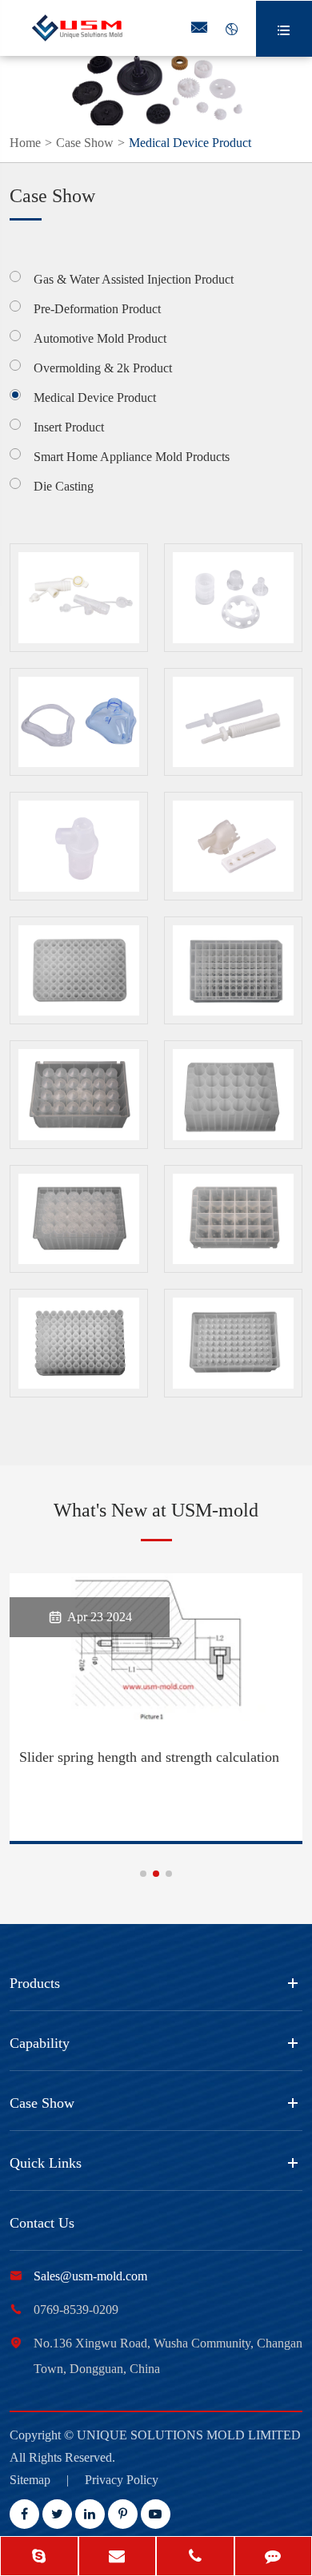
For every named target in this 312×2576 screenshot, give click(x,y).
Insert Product (69, 427)
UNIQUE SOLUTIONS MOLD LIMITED (189, 2435)
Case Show (85, 143)
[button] (143, 1874)
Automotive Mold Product (100, 338)
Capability (40, 2043)
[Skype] (39, 2558)
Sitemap (30, 2480)
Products (35, 1983)
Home (25, 143)
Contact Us (42, 2223)
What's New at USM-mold (156, 1510)
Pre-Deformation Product (97, 309)
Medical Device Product (190, 143)
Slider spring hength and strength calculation (149, 1757)
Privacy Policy (122, 2480)
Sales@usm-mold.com (90, 2276)
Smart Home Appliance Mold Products (132, 457)
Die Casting (64, 486)
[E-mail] (118, 2558)
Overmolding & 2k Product (103, 368)
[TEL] (195, 2558)
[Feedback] (274, 2558)
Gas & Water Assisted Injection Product (134, 279)
